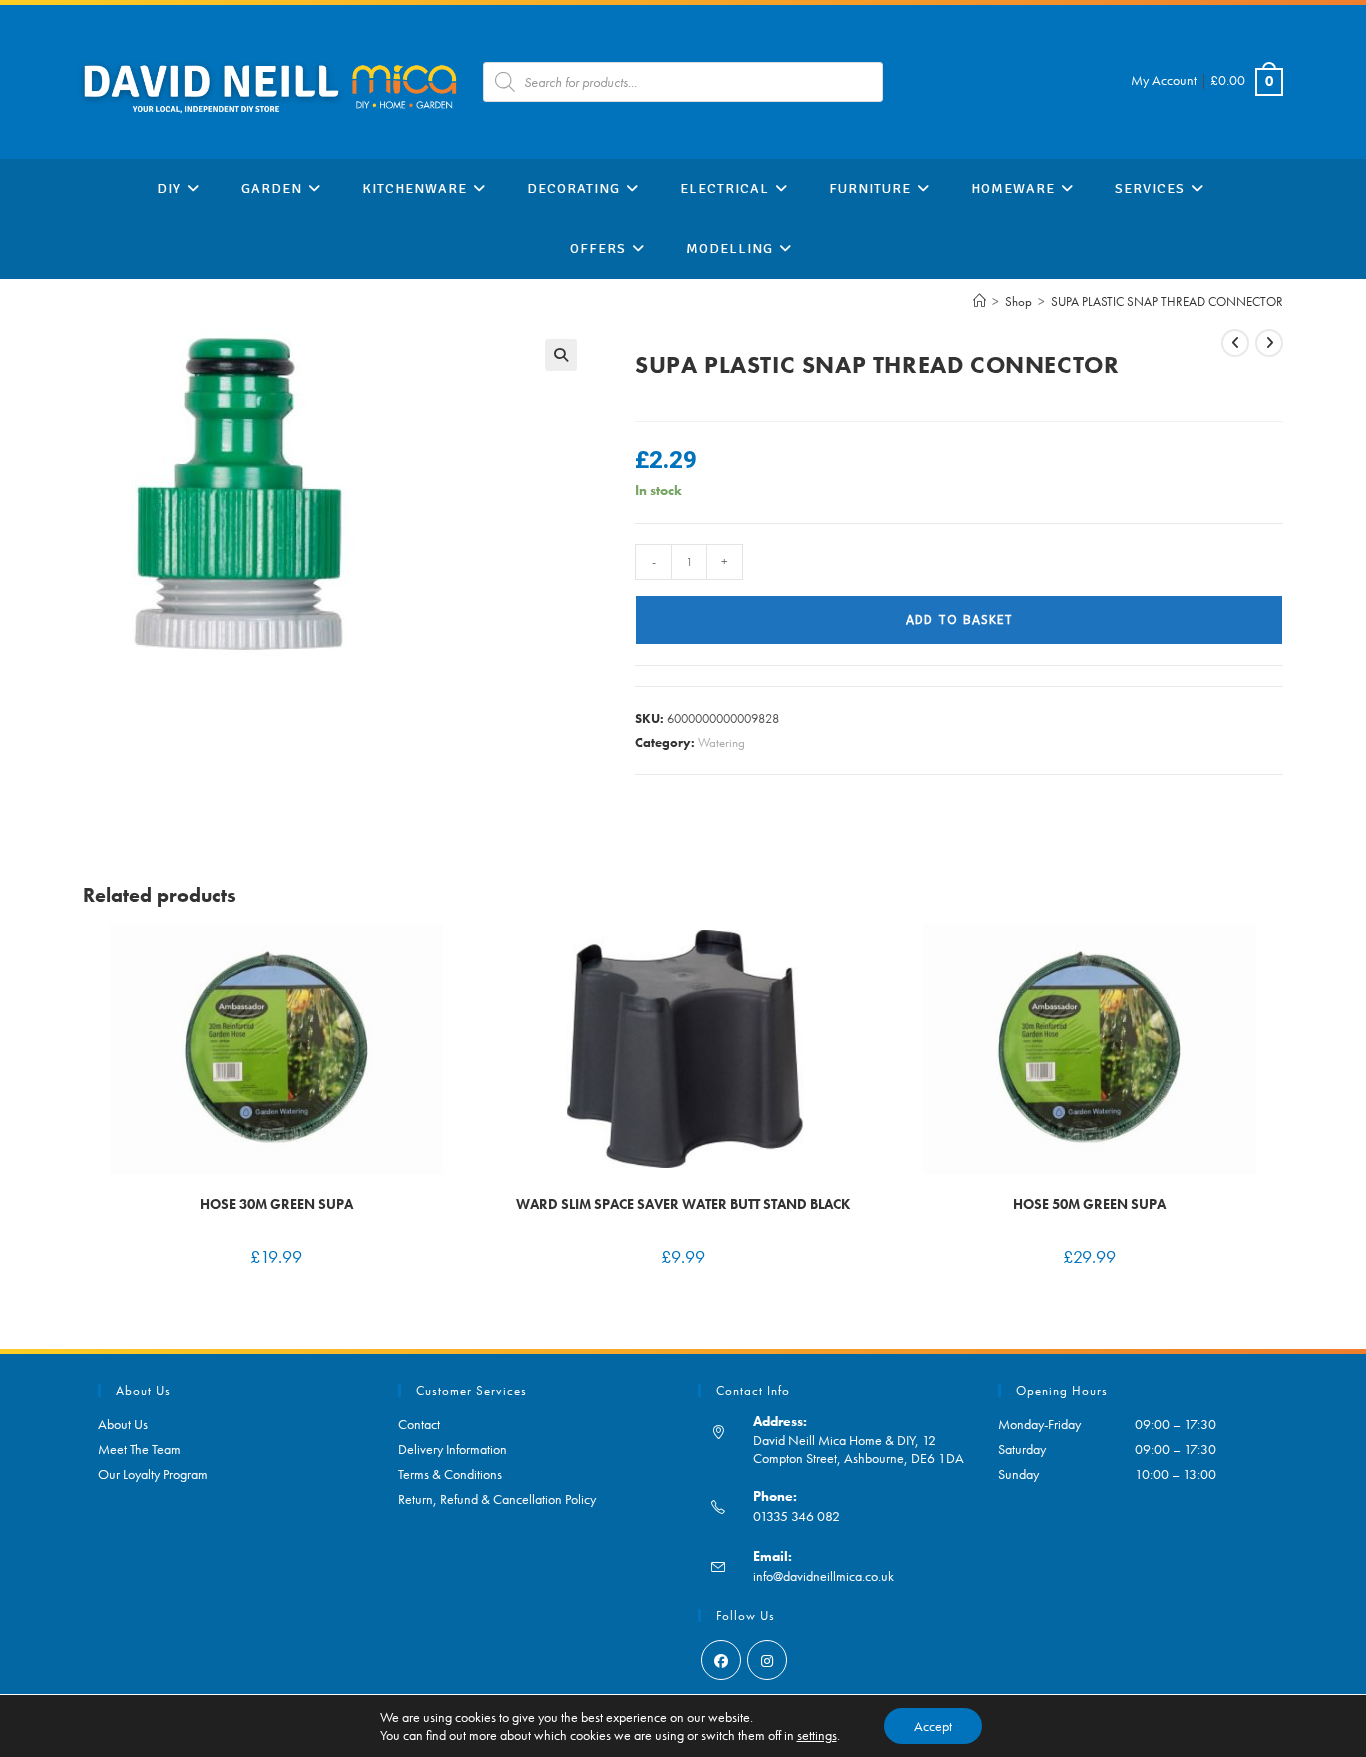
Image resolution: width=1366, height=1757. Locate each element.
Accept (933, 1726)
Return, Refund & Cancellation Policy (497, 1499)
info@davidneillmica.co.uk (823, 1576)
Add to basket (959, 620)
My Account (1164, 80)
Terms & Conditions (450, 1474)
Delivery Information (452, 1449)
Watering (721, 742)
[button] (561, 355)
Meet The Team (139, 1449)
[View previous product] (1235, 343)
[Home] (979, 301)
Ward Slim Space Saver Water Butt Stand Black (683, 1204)
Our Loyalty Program (153, 1474)
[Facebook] (721, 1660)
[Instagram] (767, 1660)
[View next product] (1269, 343)
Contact (419, 1424)
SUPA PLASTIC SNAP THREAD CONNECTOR (1167, 301)
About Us (123, 1424)
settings (817, 1735)
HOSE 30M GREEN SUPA (276, 1204)
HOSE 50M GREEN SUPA (1089, 1204)
